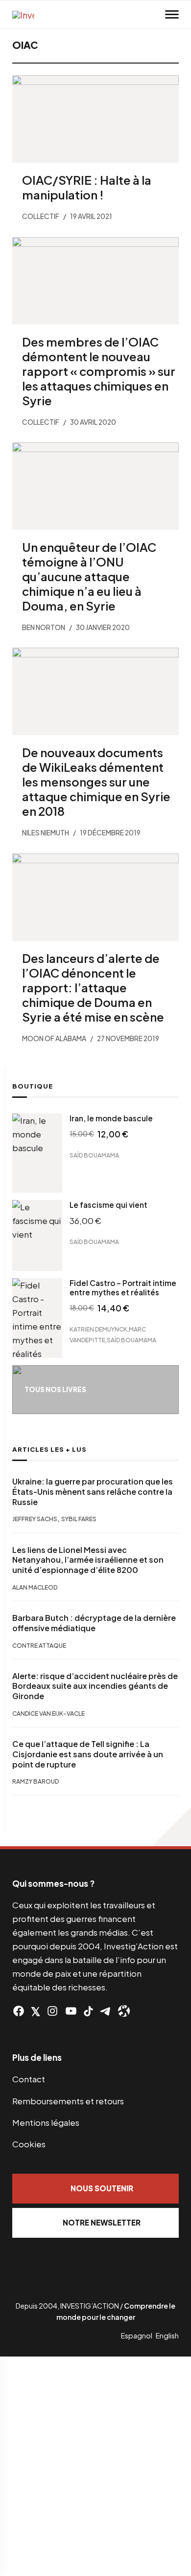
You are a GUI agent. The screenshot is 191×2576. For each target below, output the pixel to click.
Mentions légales (46, 2122)
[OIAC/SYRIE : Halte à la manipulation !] (95, 119)
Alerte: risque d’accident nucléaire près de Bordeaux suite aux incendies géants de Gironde (95, 1686)
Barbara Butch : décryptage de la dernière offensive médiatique (94, 1623)
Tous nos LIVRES (55, 1389)
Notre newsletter (102, 2222)
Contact (29, 2079)
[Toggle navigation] (172, 15)
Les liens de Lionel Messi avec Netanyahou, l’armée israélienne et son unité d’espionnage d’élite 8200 (88, 1560)
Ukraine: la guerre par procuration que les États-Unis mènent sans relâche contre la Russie (93, 1492)
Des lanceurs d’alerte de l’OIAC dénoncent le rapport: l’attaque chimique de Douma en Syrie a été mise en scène (93, 987)
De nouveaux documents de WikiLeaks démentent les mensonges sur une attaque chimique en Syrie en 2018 (96, 782)
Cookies (29, 2144)
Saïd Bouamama (94, 1155)
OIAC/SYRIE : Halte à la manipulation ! (87, 187)
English (167, 2336)
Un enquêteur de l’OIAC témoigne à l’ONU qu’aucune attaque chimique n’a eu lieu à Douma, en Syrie (89, 576)
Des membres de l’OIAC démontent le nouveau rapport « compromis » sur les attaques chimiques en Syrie (99, 371)
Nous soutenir (102, 2188)
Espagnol (137, 2336)
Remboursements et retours (68, 2101)
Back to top (171, 1827)
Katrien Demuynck (98, 1329)
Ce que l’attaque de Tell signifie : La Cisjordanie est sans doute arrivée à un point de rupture (88, 1754)
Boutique (33, 1086)
